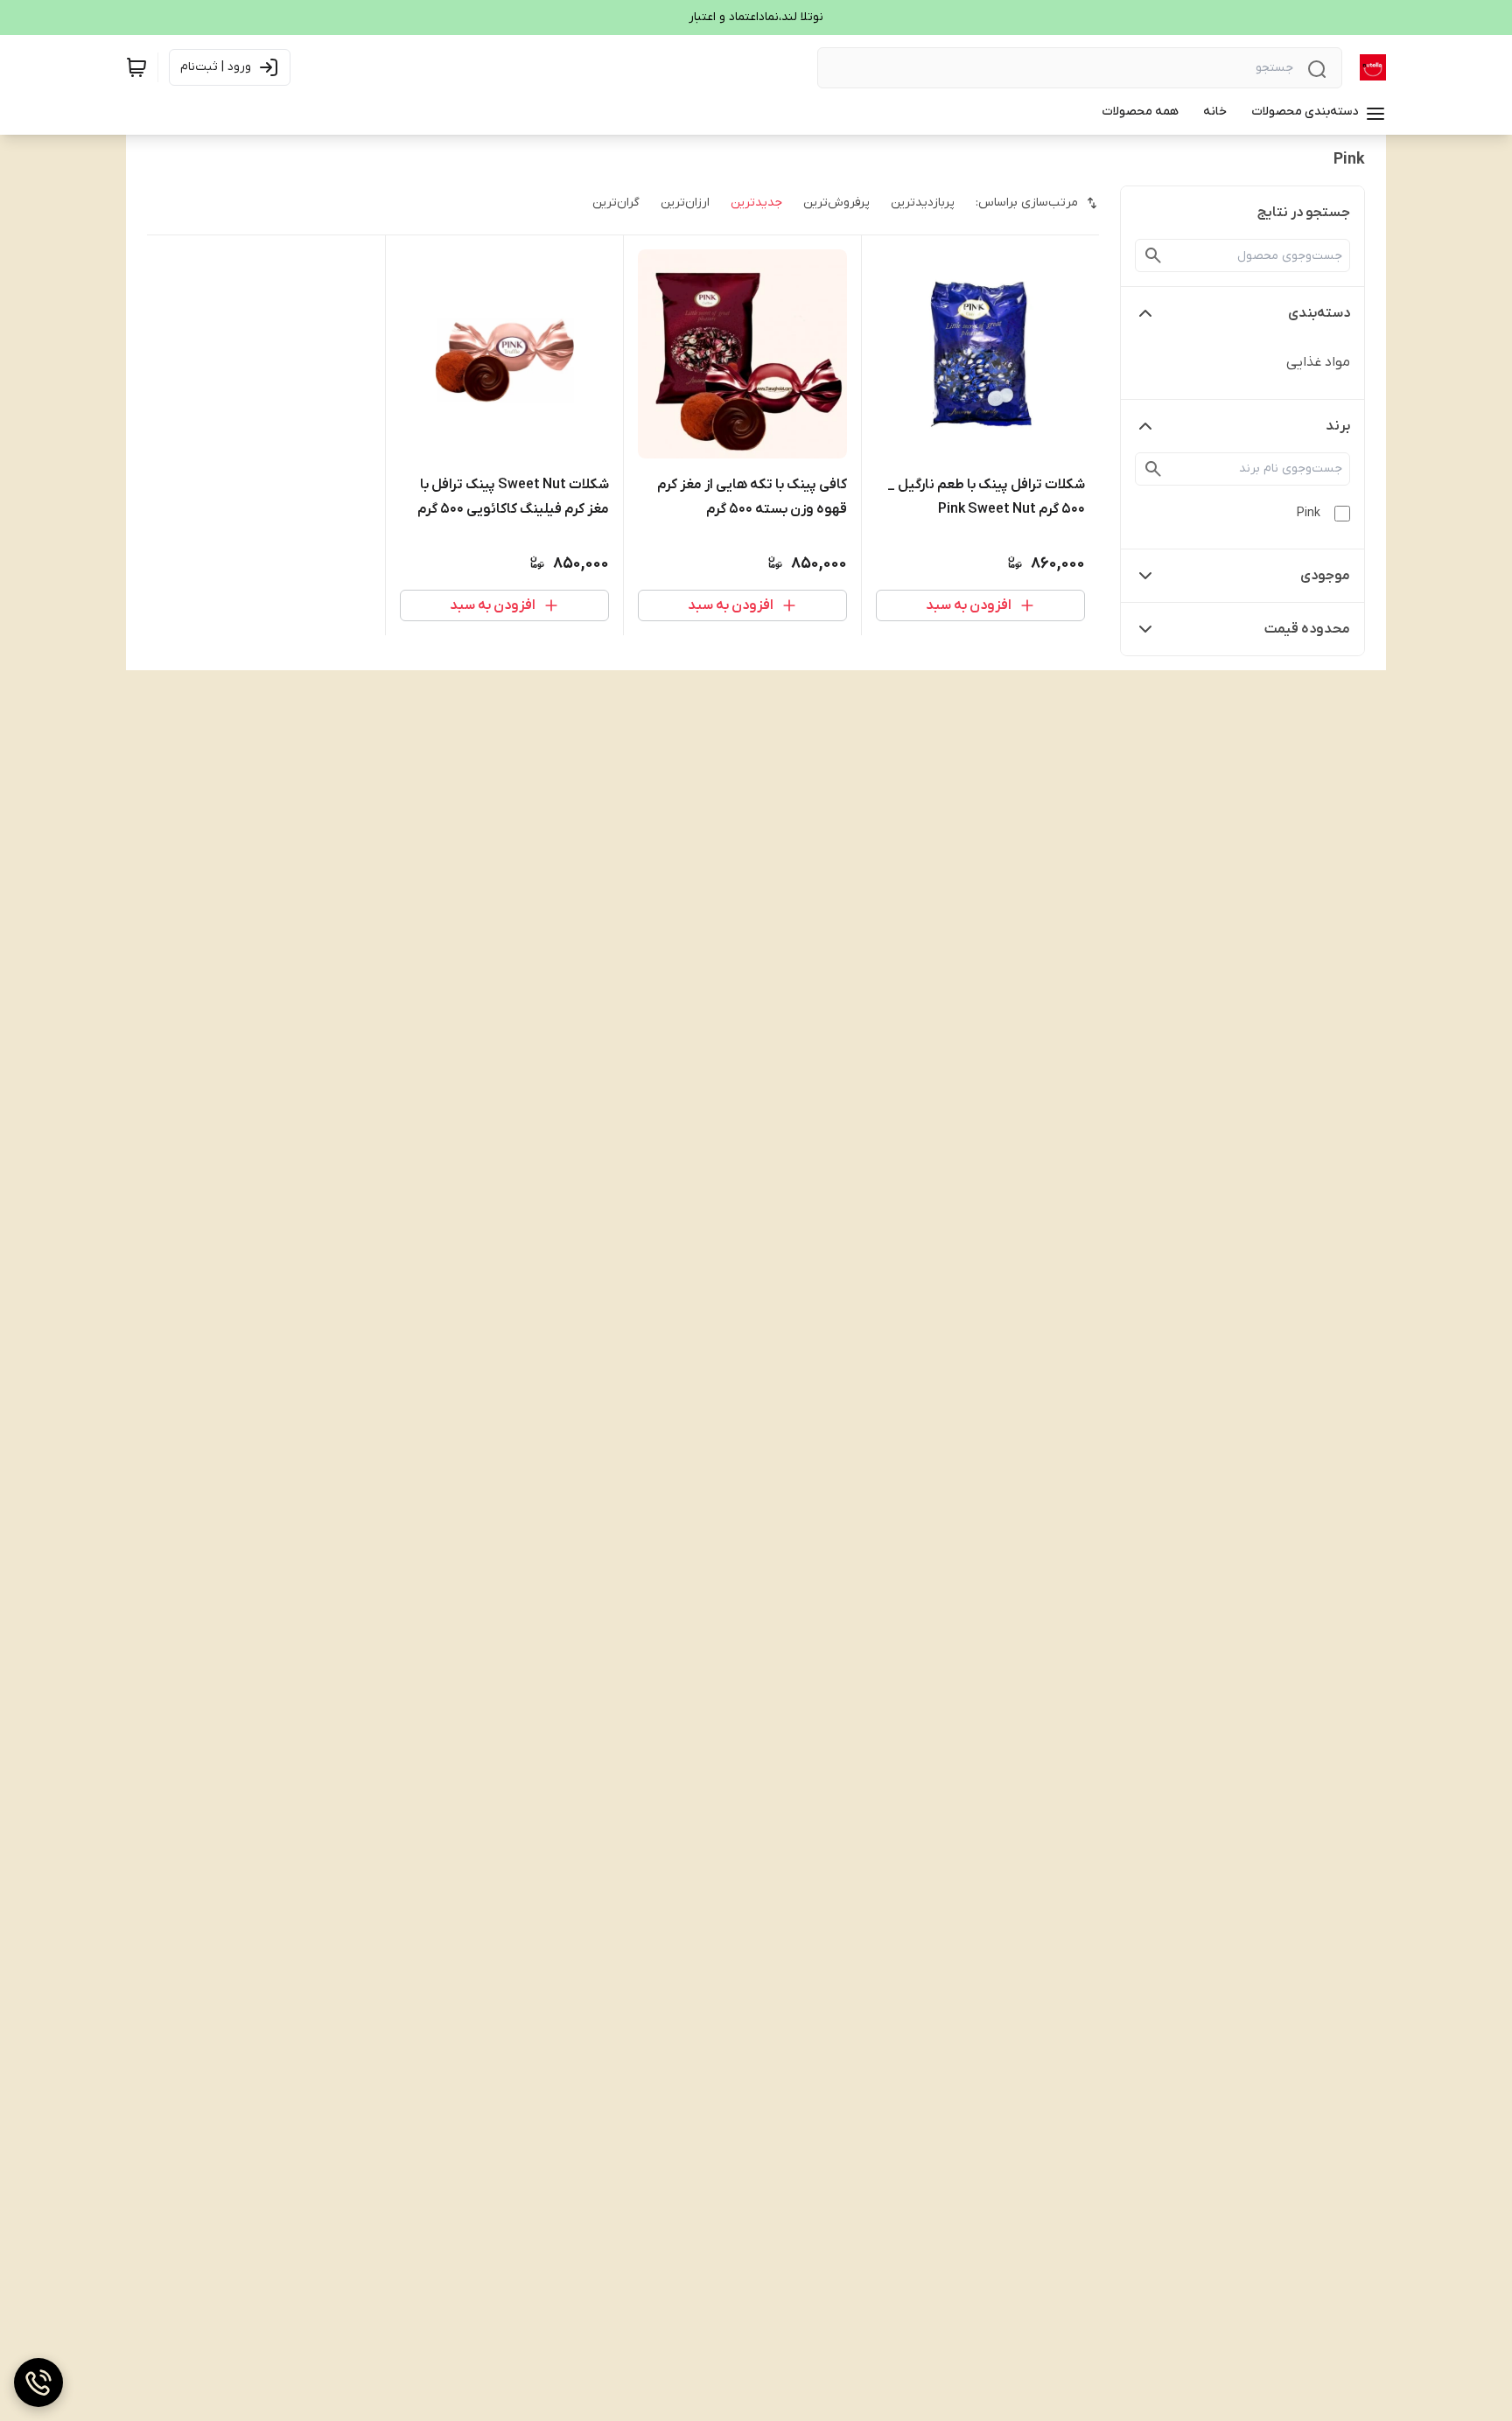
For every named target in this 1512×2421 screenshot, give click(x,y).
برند (1338, 426)
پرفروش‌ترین (836, 203)
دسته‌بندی (1319, 313)
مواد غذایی (1318, 362)
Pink (1309, 513)
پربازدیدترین (923, 203)
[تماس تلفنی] (38, 2383)
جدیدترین (756, 203)
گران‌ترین (616, 203)
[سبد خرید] (136, 67)
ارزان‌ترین (685, 203)
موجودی (1325, 576)
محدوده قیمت (1307, 629)
